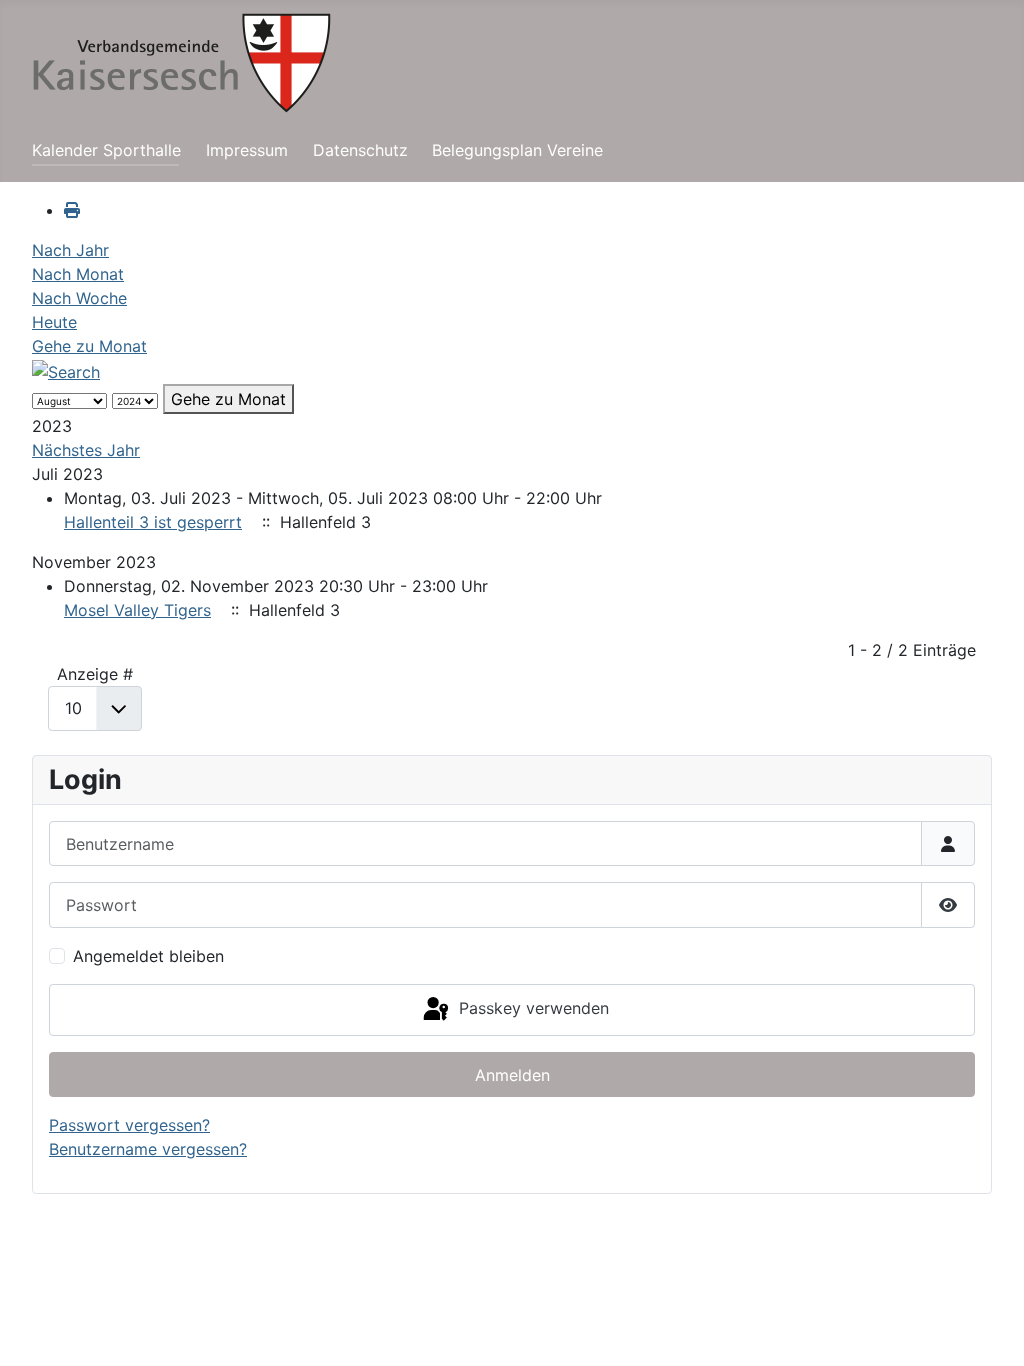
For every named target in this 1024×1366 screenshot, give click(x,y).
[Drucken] (72, 210)
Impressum (247, 150)
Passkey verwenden (531, 1008)
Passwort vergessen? (129, 1125)
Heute (54, 322)
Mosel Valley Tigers (137, 610)
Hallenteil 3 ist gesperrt (153, 522)
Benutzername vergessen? (148, 1149)
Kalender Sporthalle (106, 150)
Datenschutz (360, 150)
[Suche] (66, 370)
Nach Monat (78, 274)
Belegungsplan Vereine (517, 150)
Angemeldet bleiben (148, 956)
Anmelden (512, 1075)
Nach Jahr (70, 250)
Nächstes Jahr (86, 450)
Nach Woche (79, 298)
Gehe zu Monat (89, 346)
